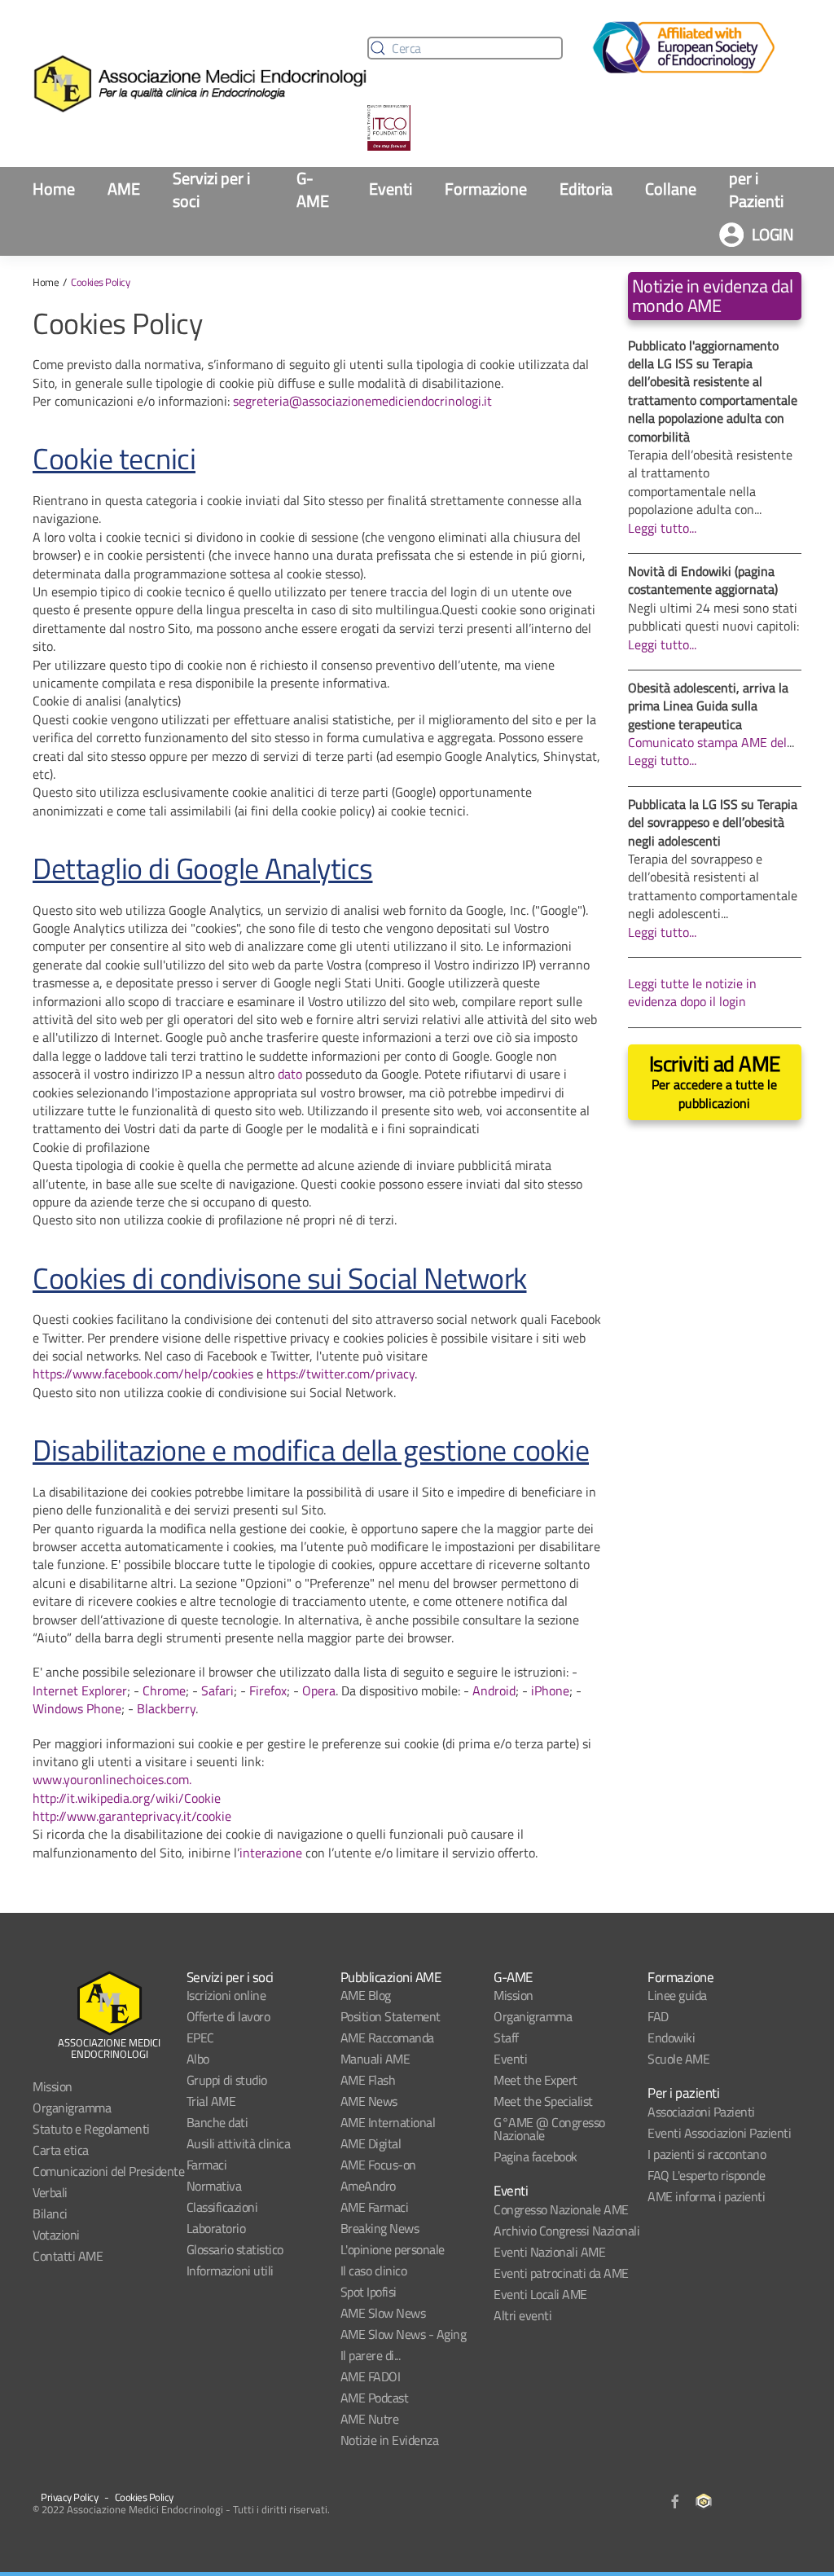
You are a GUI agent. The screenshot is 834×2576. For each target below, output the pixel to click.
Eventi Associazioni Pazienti (719, 2133)
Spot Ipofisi (369, 2292)
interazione (271, 1853)
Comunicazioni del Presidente (108, 2171)
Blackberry (166, 1708)
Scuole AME (678, 2059)
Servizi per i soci (211, 190)
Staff (506, 2038)
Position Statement (391, 2016)
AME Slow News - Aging (404, 2334)
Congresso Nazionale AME (561, 2209)
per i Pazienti (756, 190)
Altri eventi (522, 2315)
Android (494, 1690)
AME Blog (366, 1995)
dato (290, 1074)
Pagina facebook (536, 2156)
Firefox (268, 1690)
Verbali (50, 2192)
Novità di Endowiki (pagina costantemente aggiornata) (703, 580)
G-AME (313, 190)
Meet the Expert (536, 2080)
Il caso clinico (374, 2270)
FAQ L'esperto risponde (706, 2175)
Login (773, 234)
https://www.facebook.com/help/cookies (143, 1374)
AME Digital (371, 2143)
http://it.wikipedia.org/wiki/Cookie (127, 1798)
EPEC (200, 2038)
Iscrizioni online (226, 1995)
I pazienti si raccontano (707, 2154)
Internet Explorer (80, 1690)
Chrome (164, 1690)
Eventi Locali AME (540, 2294)
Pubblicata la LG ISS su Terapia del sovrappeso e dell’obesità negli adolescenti (713, 822)
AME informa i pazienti (706, 2196)
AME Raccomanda (387, 2038)
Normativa (214, 2186)
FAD (658, 2016)
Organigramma (72, 2108)
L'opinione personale (393, 2249)
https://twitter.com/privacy (340, 1374)
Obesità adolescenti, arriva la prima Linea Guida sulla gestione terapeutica (708, 706)
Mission (53, 2086)
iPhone (550, 1690)
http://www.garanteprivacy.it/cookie (132, 1816)
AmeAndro (368, 2186)
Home (54, 189)
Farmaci (207, 2165)
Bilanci (50, 2213)
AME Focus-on (378, 2165)
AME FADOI (371, 2376)
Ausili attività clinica (239, 2143)
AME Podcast (375, 2398)
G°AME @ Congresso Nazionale (549, 2129)
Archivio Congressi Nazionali (566, 2231)
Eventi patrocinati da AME (561, 2273)
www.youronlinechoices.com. (112, 1779)
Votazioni (56, 2235)
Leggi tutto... (662, 528)
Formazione (486, 189)
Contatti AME (68, 2256)
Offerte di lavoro (228, 2016)
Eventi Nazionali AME (549, 2252)
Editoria (586, 189)
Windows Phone (77, 1708)
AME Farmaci (375, 2207)
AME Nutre (370, 2419)
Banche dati (217, 2122)
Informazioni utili (230, 2270)
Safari (217, 1690)
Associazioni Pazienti (701, 2112)
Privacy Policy (69, 2497)
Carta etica (61, 2150)
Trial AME (211, 2101)
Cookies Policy (144, 2497)
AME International (388, 2122)
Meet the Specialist (543, 2101)
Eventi (391, 189)
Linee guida (677, 1995)
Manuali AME (375, 2059)
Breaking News (380, 2228)
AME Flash (368, 2080)
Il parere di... (371, 2355)
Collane (671, 189)
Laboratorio (216, 2228)
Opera (319, 1690)
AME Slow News (383, 2313)
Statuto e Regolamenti (91, 2129)
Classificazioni (222, 2207)
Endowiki (671, 2038)
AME (124, 189)
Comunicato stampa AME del (707, 742)
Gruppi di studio (227, 2080)
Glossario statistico (235, 2249)
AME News (369, 2101)
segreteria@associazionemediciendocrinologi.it (362, 401)
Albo (198, 2059)
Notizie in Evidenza (390, 2440)
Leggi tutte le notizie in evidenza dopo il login (692, 992)
